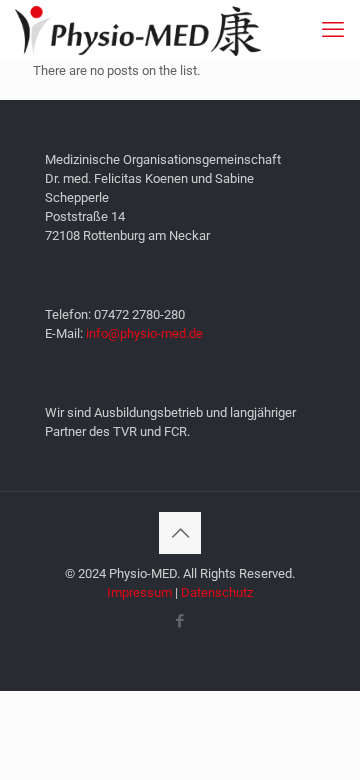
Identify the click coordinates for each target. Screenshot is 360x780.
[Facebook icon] (180, 621)
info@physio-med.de (144, 333)
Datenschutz (217, 592)
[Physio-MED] (138, 30)
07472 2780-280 (139, 314)
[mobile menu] (333, 30)
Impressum (139, 592)
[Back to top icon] (180, 533)
